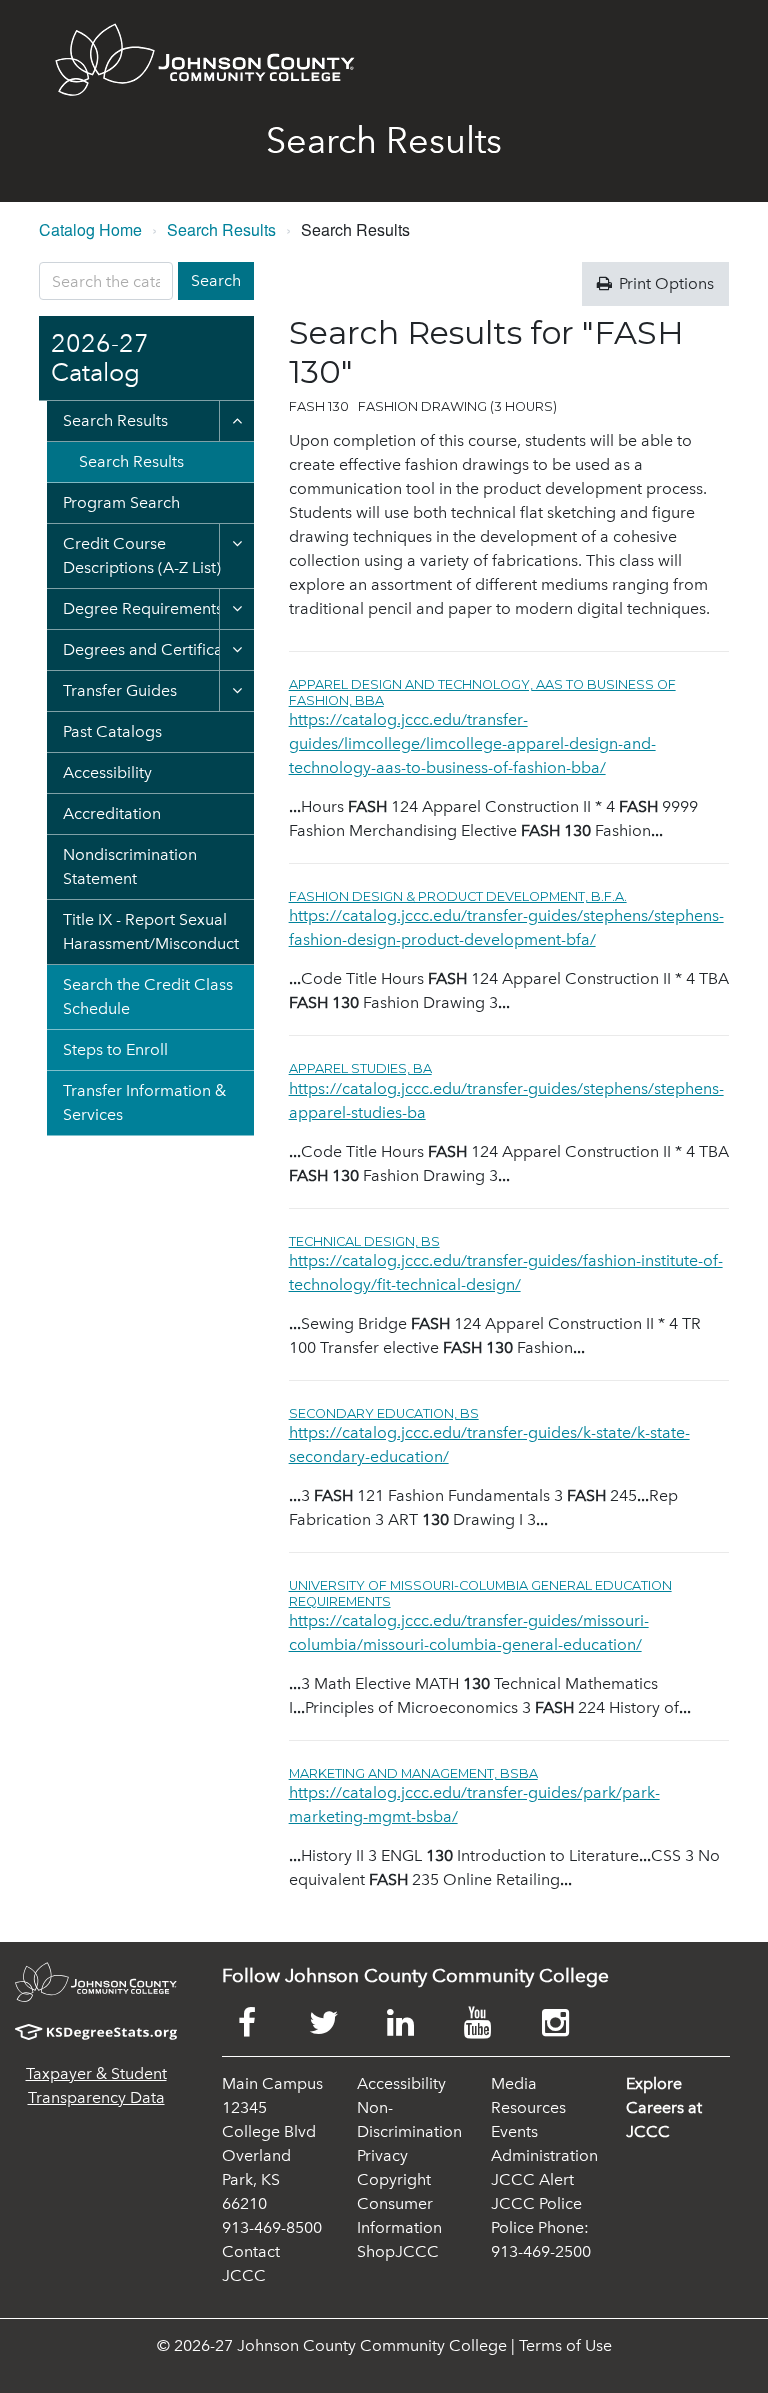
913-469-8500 (272, 2227)
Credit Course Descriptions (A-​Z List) (142, 555)
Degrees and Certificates (153, 649)
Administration (544, 2155)
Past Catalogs (112, 731)
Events (514, 2131)
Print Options (664, 283)
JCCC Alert (532, 2179)
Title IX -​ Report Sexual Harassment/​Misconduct (151, 931)
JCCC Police (536, 2203)
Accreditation (112, 813)
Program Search (121, 502)
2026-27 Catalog (100, 358)
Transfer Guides (120, 690)
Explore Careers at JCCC (664, 2107)
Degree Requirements (143, 608)
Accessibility (107, 772)
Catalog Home (90, 229)
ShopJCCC (398, 2251)
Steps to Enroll (115, 1049)
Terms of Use (565, 2345)
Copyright (394, 2179)
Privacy (382, 2155)
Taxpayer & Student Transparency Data (96, 2085)
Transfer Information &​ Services (144, 1102)
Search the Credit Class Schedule (148, 996)
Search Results (221, 229)
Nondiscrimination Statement (130, 866)
